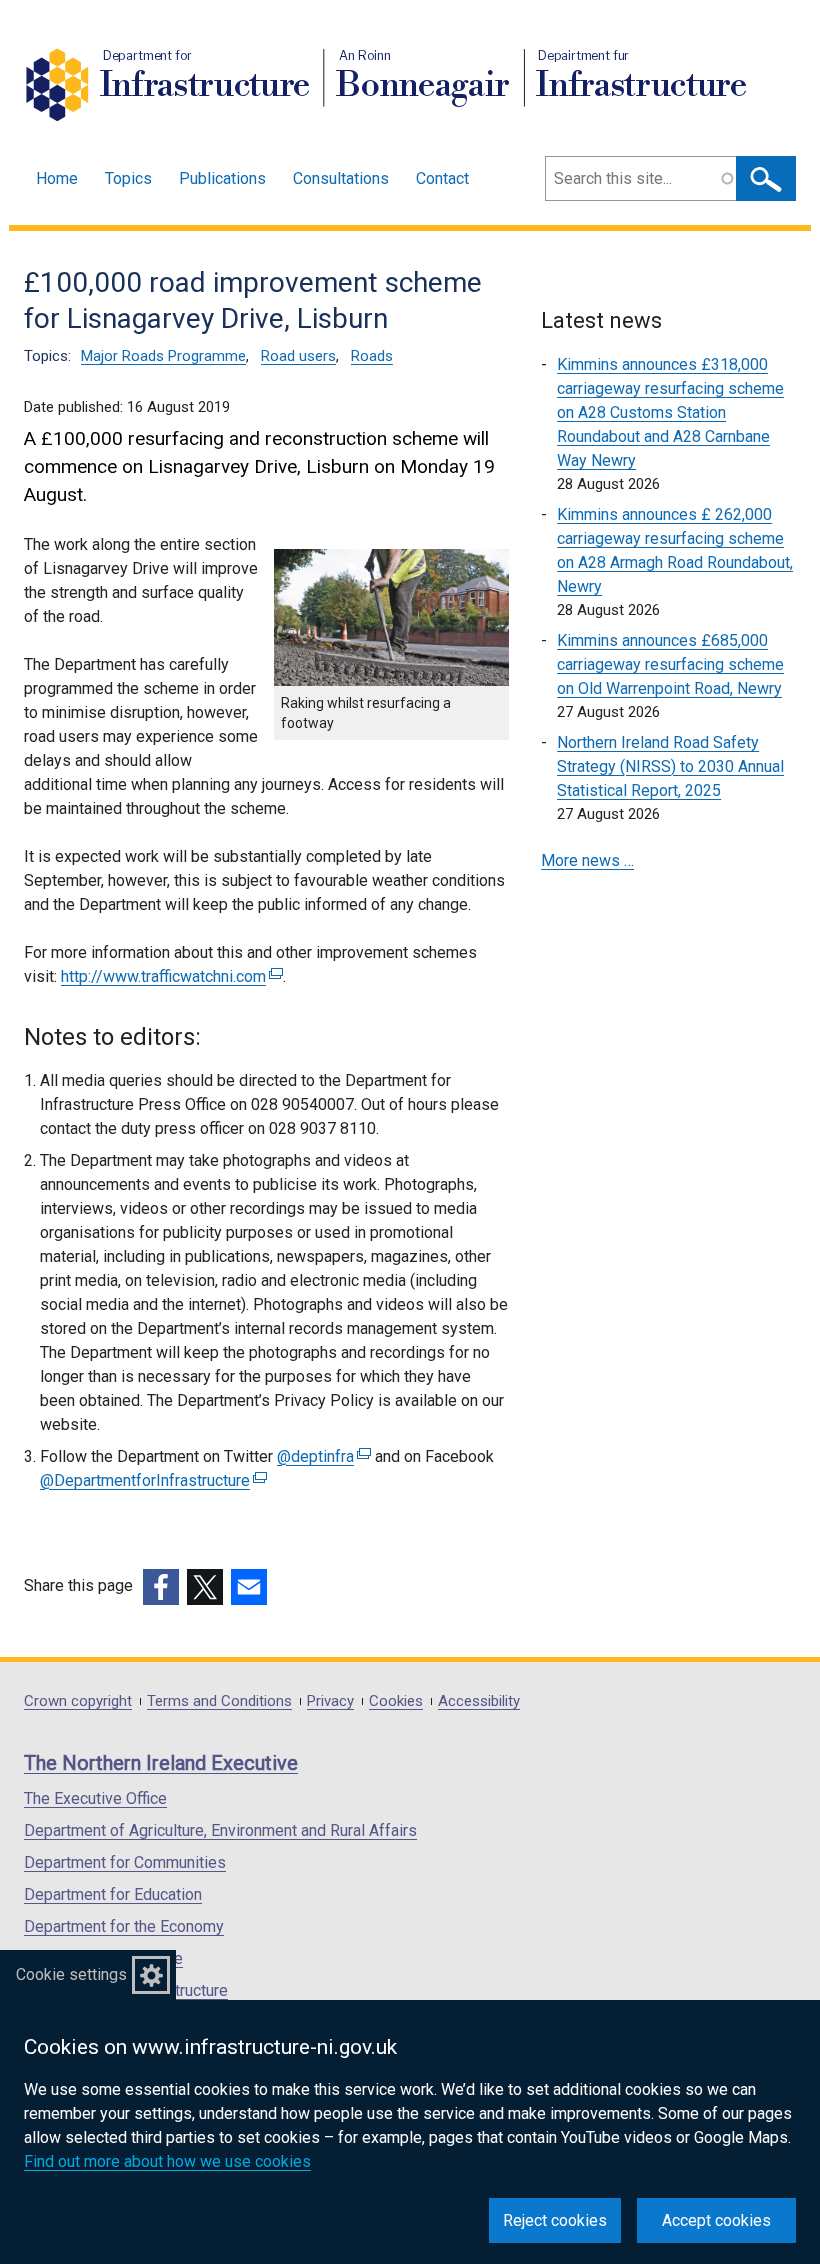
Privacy (330, 1701)
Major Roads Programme (163, 356)
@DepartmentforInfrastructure (151, 1480)
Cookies (396, 1701)
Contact (442, 178)
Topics (128, 178)
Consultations (341, 178)
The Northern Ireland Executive (161, 1763)
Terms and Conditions (219, 1701)
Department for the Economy (124, 1926)
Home (57, 178)
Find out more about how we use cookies (167, 2161)
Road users (298, 356)
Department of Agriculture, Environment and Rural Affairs (220, 1830)
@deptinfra (321, 1456)
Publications (222, 178)
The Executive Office (95, 1798)
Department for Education (113, 1894)
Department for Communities (125, 1862)
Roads (372, 356)
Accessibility (479, 1701)
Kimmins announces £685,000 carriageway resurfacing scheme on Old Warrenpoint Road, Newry (670, 664)
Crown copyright (78, 1701)
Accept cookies (716, 2220)
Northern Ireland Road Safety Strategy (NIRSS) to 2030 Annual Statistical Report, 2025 (670, 766)
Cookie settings (71, 1974)
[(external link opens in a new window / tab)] (161, 1587)
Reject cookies (555, 2220)
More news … (587, 860)
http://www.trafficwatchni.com (169, 976)
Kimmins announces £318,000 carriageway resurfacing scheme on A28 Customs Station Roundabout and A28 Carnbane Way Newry (670, 412)
